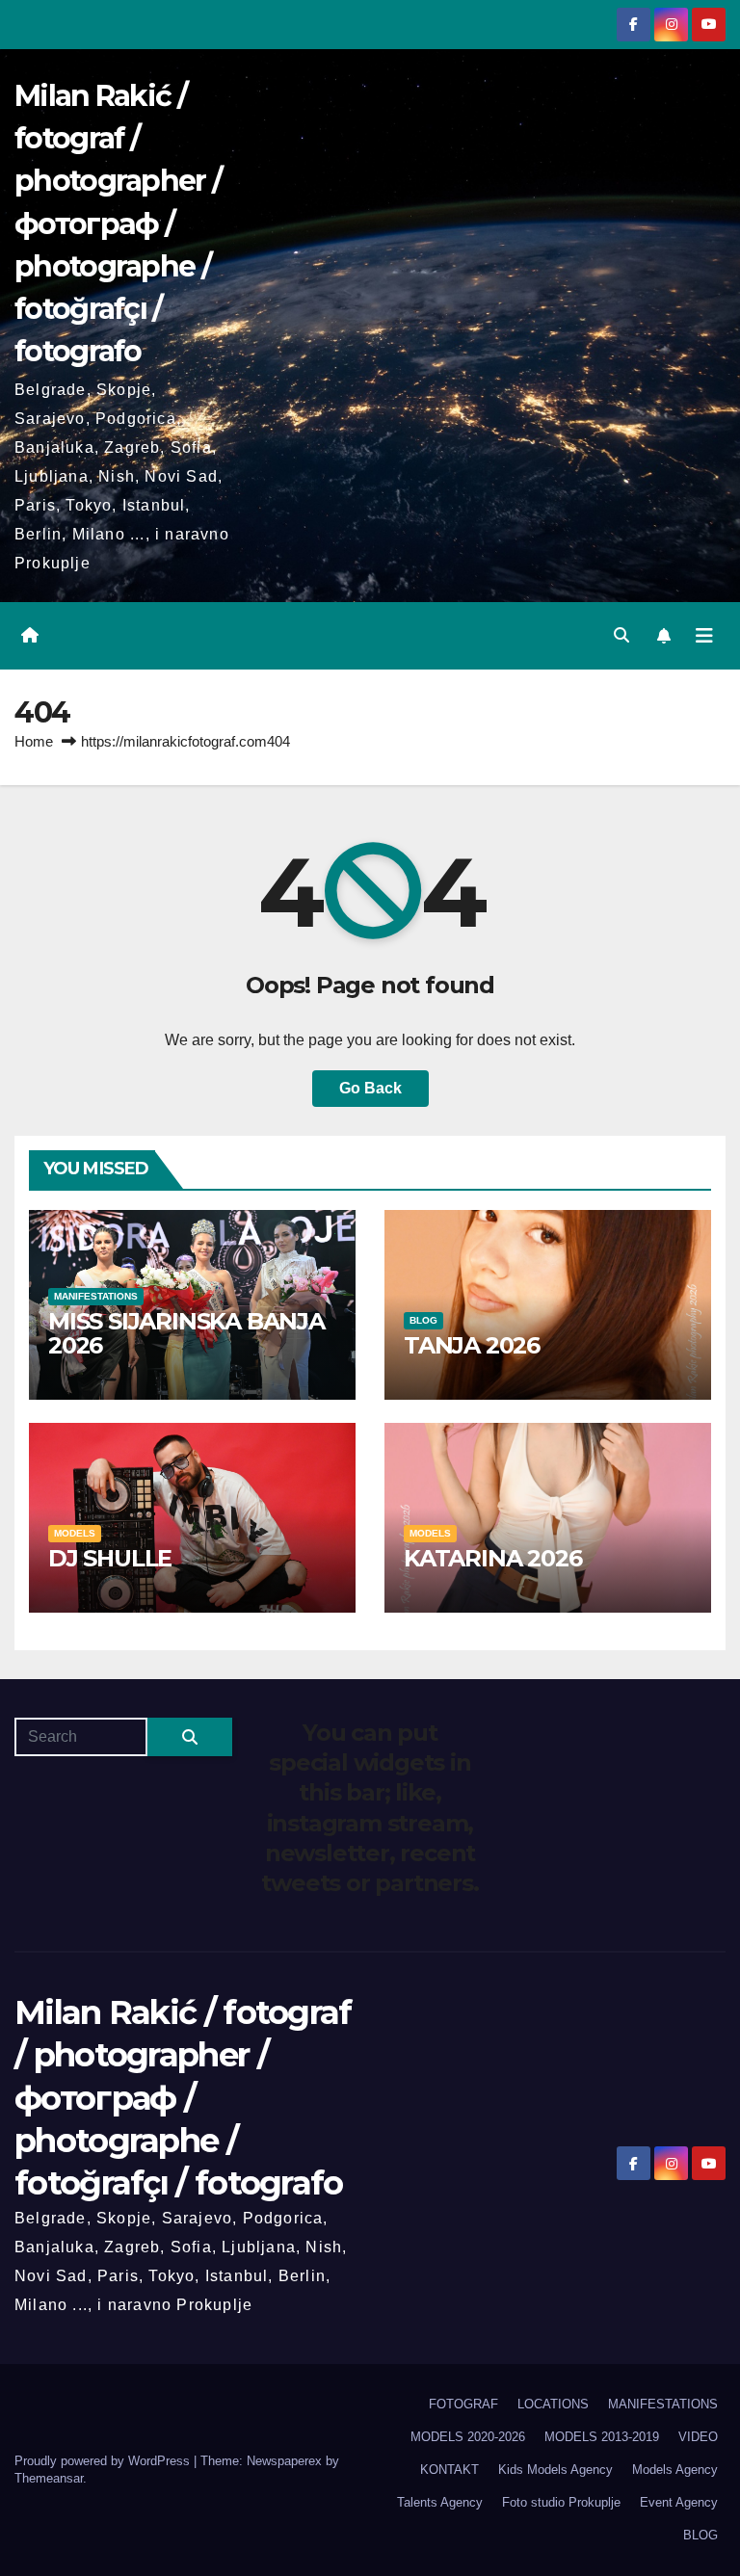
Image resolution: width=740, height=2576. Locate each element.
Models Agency (675, 2470)
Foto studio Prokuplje (561, 2502)
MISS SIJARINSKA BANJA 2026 (186, 1333)
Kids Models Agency (555, 2470)
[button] (621, 635)
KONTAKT (449, 2470)
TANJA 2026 (472, 1345)
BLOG (423, 1320)
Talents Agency (440, 2502)
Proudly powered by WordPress (104, 2461)
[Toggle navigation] (704, 636)
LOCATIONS (553, 2404)
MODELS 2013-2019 (602, 2437)
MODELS (75, 1533)
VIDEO (698, 2437)
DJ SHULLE (110, 1558)
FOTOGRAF (463, 2404)
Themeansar (49, 2478)
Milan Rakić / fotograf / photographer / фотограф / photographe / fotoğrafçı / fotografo (118, 223)
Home (34, 741)
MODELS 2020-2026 (468, 2437)
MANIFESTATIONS (96, 1296)
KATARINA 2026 (492, 1558)
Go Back (370, 1088)
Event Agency (679, 2502)
